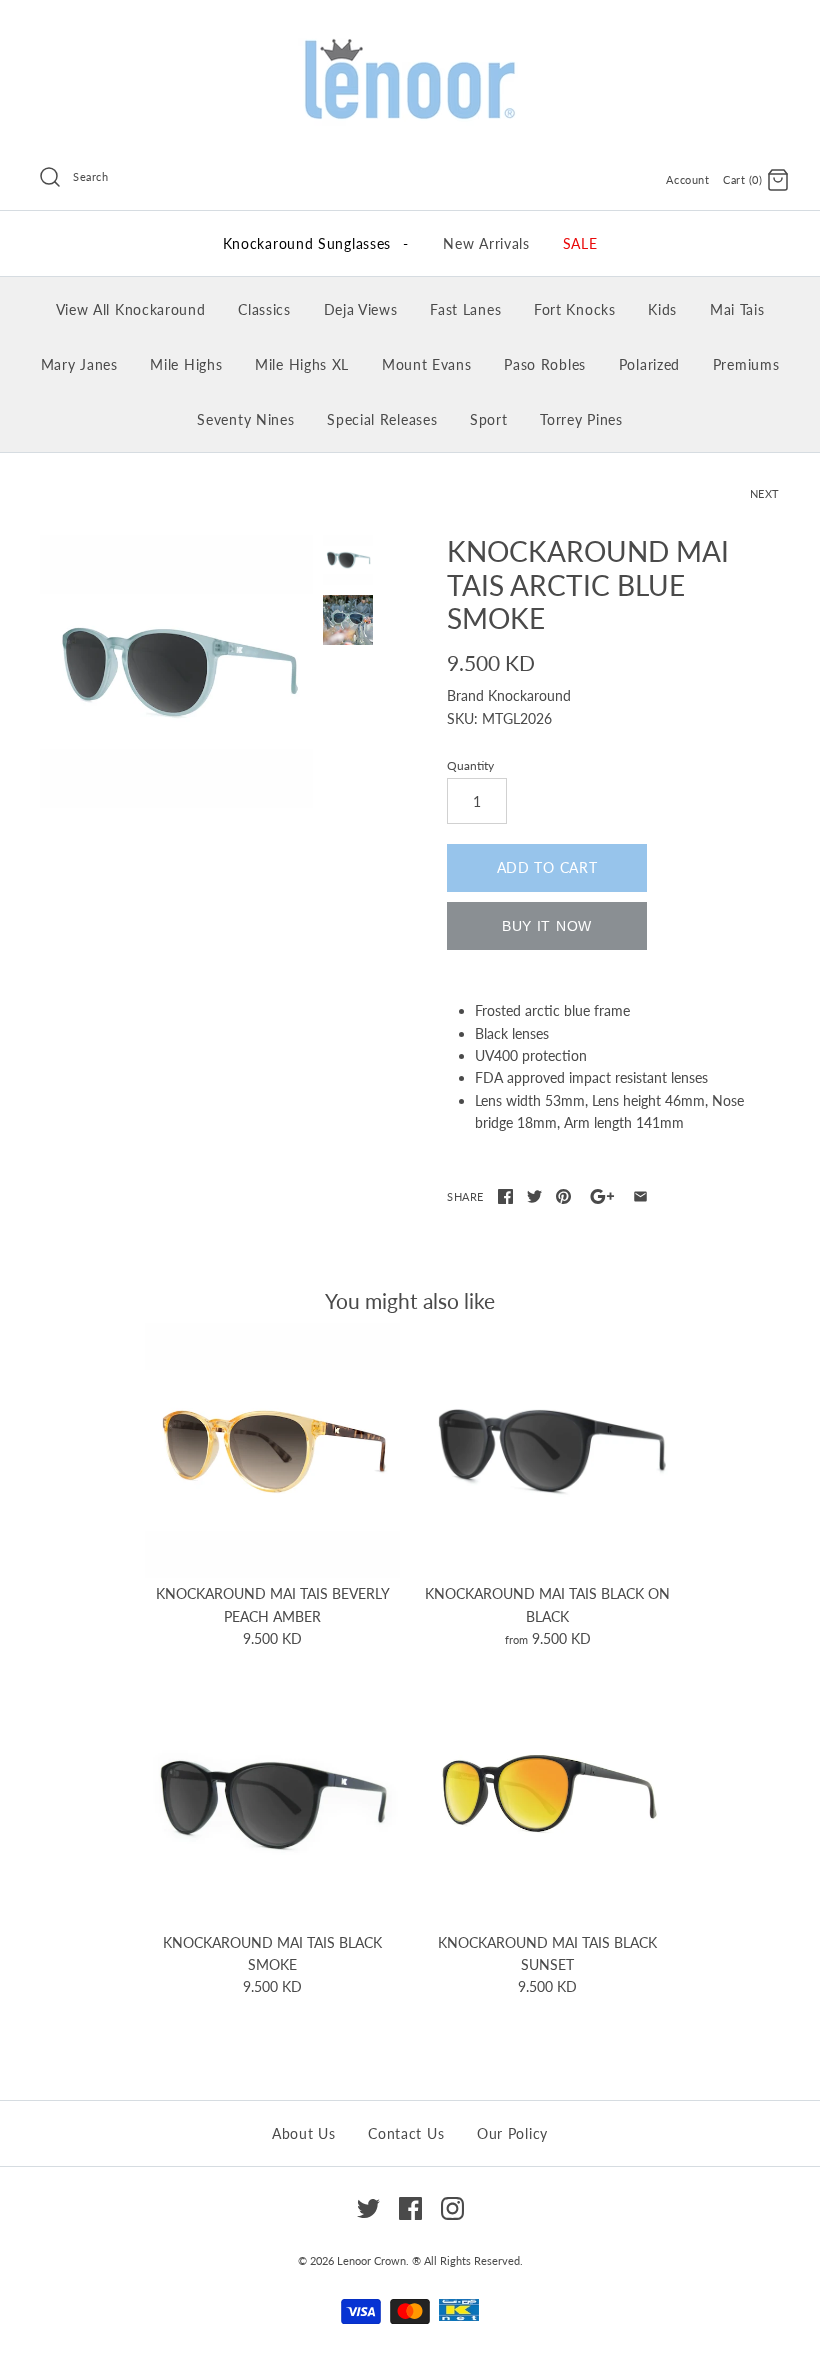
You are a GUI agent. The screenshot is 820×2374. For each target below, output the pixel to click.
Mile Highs (186, 364)
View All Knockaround (131, 309)
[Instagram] (452, 2208)
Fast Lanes (465, 309)
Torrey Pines (581, 419)
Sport (489, 419)
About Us (304, 2133)
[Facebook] (410, 2208)
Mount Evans (427, 364)
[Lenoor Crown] (410, 40)
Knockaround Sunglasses (316, 243)
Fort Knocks (575, 309)
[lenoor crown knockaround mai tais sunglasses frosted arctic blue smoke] (176, 671)
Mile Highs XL (302, 364)
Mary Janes (79, 364)
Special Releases (382, 419)
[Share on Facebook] (505, 1196)
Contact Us (406, 2133)
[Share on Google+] (602, 1196)
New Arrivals (486, 243)
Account (687, 179)
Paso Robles (545, 364)
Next (765, 493)
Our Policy (512, 2133)
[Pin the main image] (563, 1196)
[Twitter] (368, 2208)
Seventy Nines (245, 419)
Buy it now (547, 926)
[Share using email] (640, 1196)
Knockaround (529, 695)
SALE (580, 243)
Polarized (649, 364)
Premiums (746, 364)
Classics (264, 309)
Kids (662, 309)
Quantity (470, 765)
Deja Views (361, 309)
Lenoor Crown (371, 2260)
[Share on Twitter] (534, 1196)
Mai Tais (737, 309)
